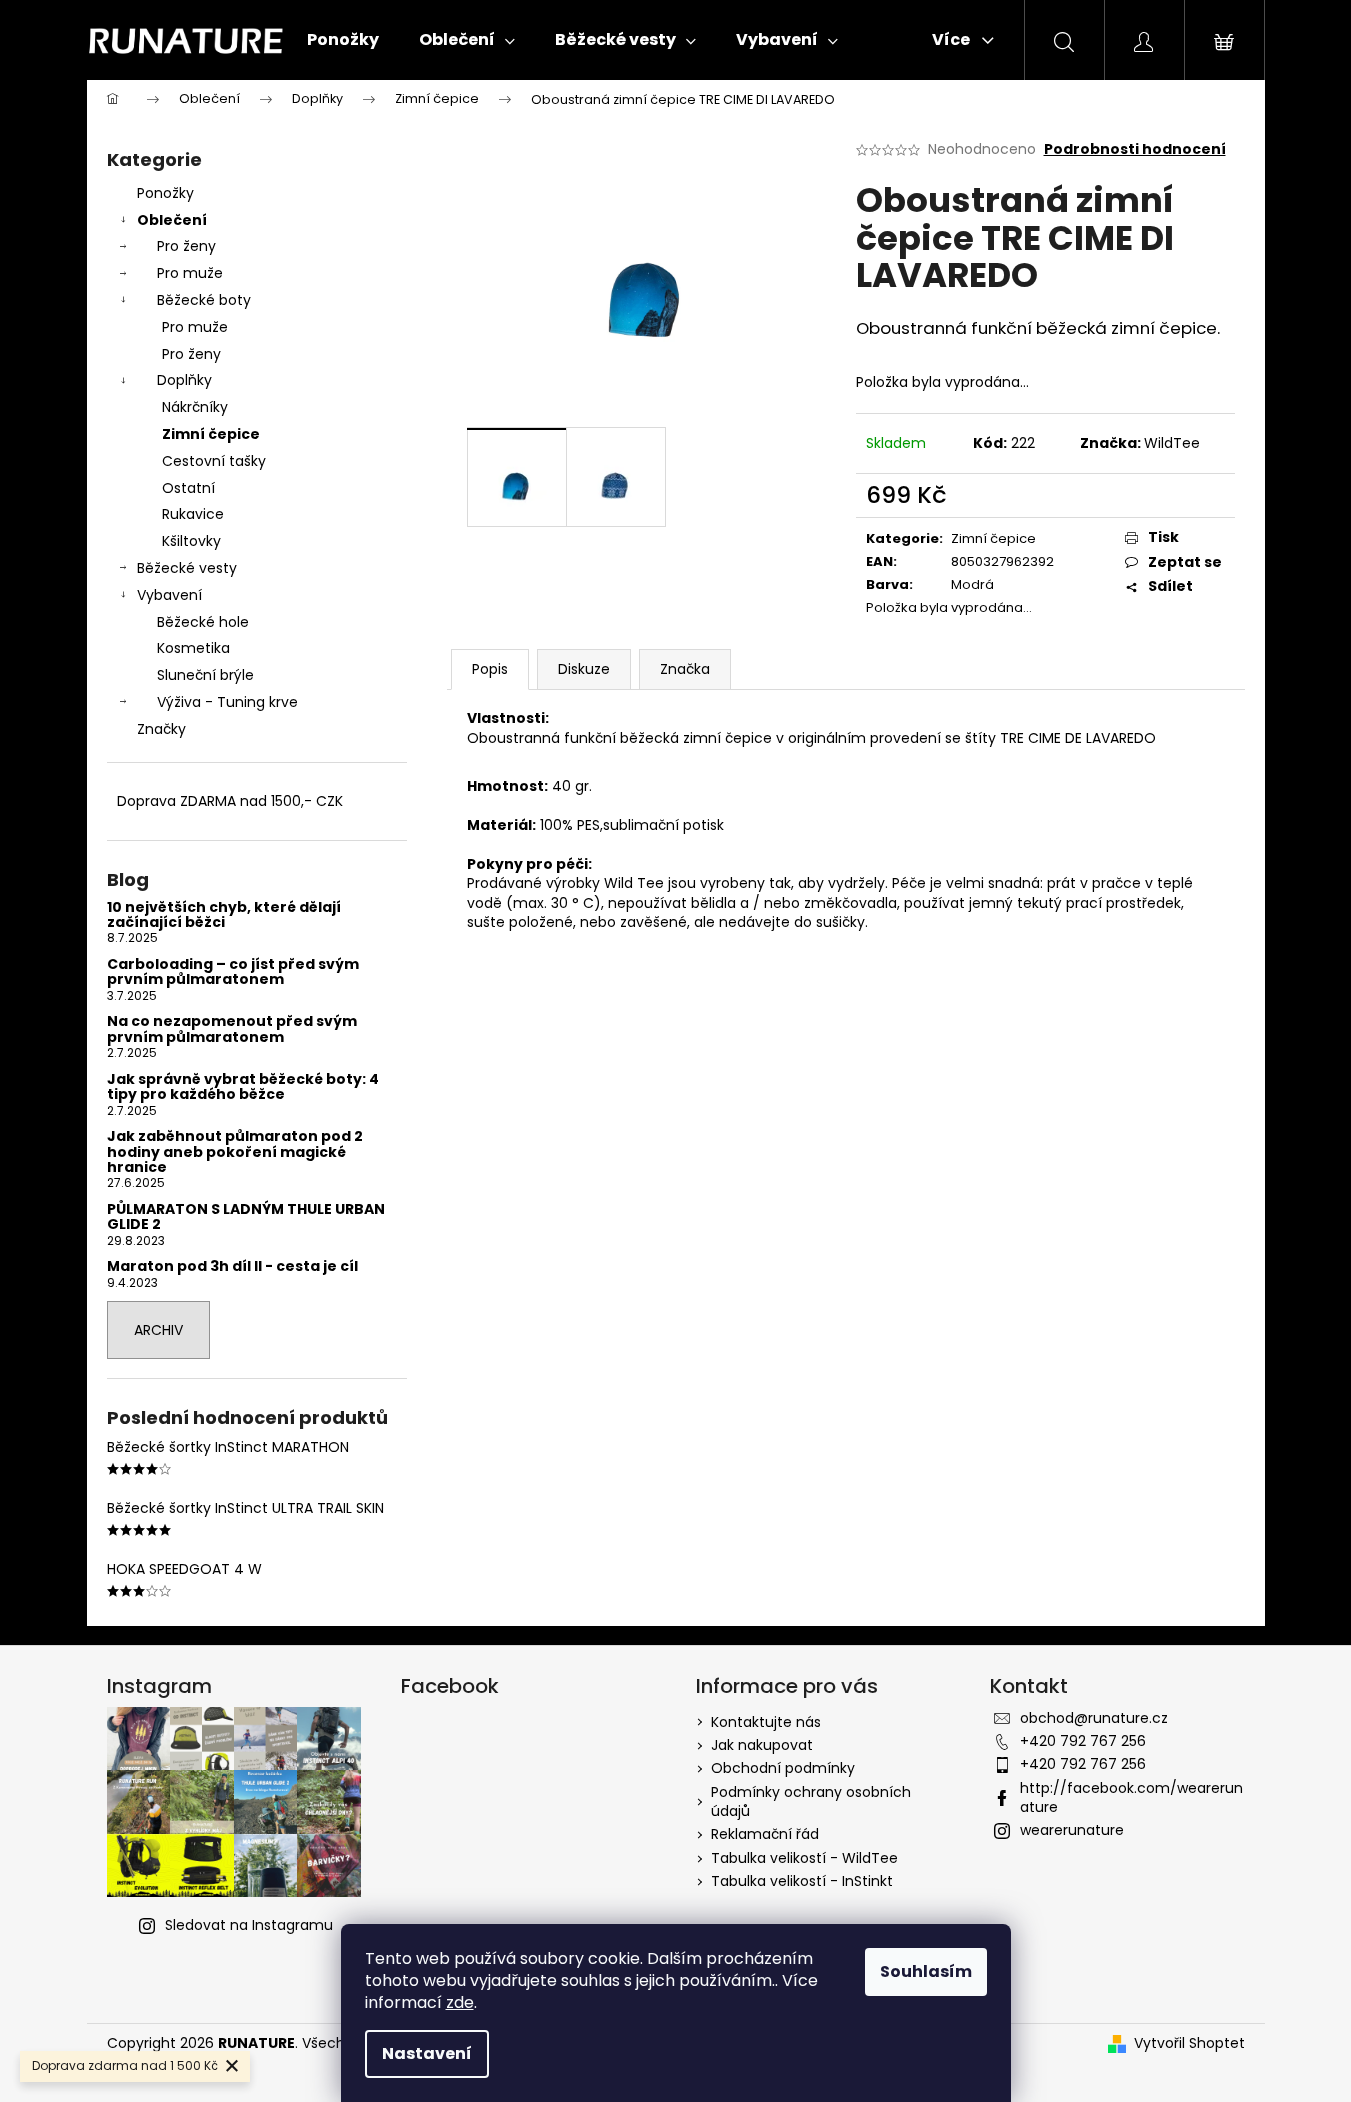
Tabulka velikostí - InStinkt (802, 1881)
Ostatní (188, 488)
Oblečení (172, 220)
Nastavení (427, 2053)
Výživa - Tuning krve (227, 702)
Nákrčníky (195, 407)
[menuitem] (343, 40)
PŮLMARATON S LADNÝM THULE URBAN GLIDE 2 (246, 1217)
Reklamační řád (765, 1834)
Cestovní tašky (214, 461)
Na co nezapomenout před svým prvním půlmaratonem (232, 1029)
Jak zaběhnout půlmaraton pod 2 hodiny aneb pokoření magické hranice (235, 1152)
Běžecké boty (204, 300)
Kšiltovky (191, 541)
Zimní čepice (211, 434)
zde (460, 2002)
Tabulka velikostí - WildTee (804, 1858)
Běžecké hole (203, 622)
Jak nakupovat (762, 1745)
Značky (161, 729)
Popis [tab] (490, 669)
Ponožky (165, 193)
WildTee (1172, 443)
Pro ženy (186, 246)
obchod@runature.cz (1094, 1718)
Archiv (158, 1330)
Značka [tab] (685, 669)
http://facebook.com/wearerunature (1131, 1797)
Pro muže (190, 273)
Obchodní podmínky (783, 1768)
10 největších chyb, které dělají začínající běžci (224, 915)
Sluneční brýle (205, 675)
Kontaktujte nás (766, 1722)
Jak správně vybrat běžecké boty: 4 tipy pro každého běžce (243, 1087)
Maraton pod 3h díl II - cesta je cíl (232, 1266)
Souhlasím (926, 1971)
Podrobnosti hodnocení (1135, 149)
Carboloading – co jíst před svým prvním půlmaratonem (233, 972)
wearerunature (1072, 1830)
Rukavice (193, 514)
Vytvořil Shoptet (1189, 2043)
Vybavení (169, 595)
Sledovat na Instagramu (249, 1925)
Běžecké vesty (187, 568)
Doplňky (184, 380)
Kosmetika (193, 648)
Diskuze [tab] (584, 669)
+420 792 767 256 (1083, 1741)
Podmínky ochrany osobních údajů (811, 1801)
